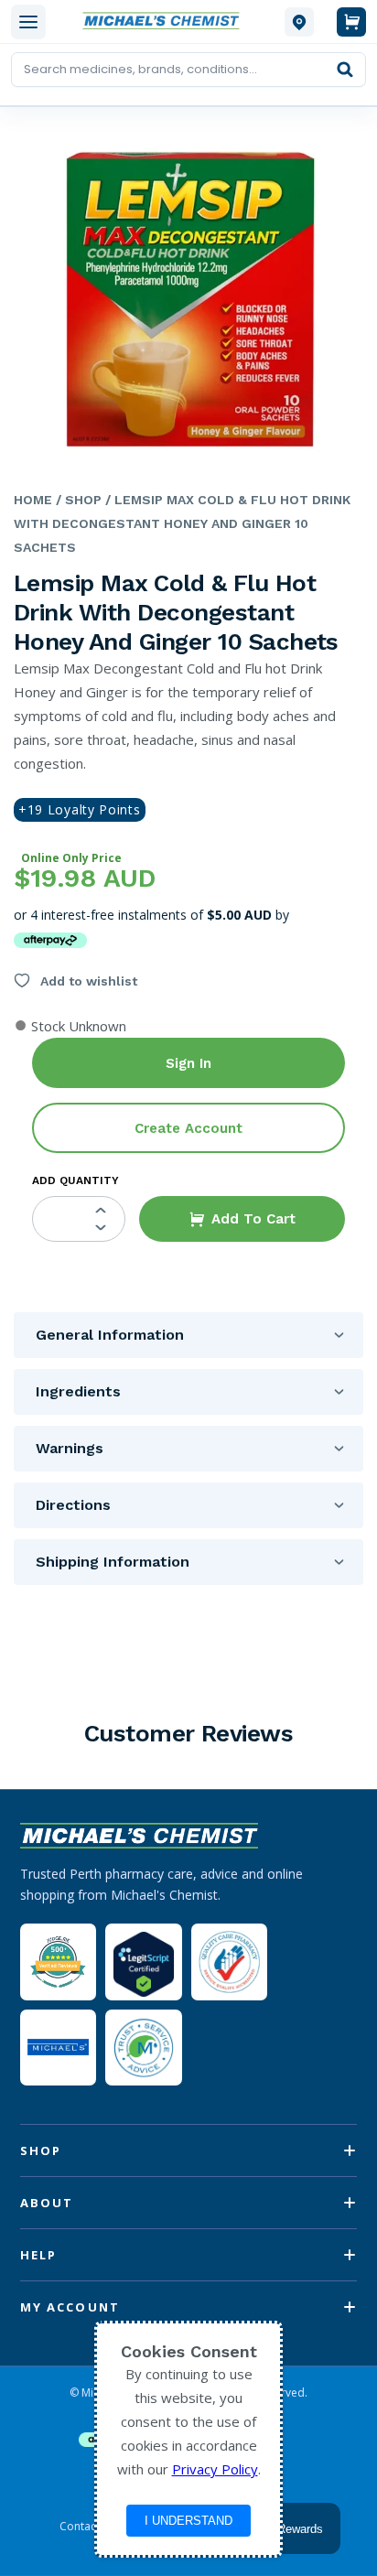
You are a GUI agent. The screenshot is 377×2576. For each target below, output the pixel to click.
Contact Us (88, 2527)
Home (33, 500)
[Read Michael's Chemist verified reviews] (58, 1962)
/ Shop (77, 500)
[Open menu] (28, 22)
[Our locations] (299, 22)
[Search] (345, 70)
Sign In (188, 1063)
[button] (242, 1219)
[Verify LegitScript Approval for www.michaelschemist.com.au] (143, 1962)
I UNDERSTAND (188, 2521)
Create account (188, 1128)
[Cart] (351, 22)
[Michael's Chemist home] (165, 22)
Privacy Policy (215, 2469)
